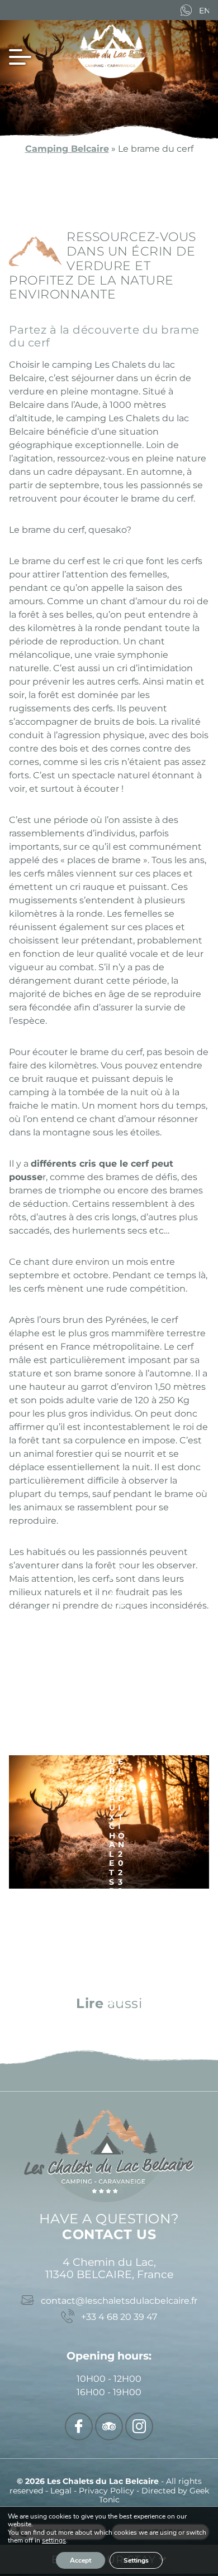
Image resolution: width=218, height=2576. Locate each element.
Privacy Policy (108, 2491)
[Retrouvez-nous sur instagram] (139, 2426)
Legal (62, 2491)
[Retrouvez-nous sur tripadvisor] (109, 2426)
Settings (136, 2560)
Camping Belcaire (67, 149)
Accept (80, 2560)
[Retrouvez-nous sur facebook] (79, 2426)
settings (54, 2541)
